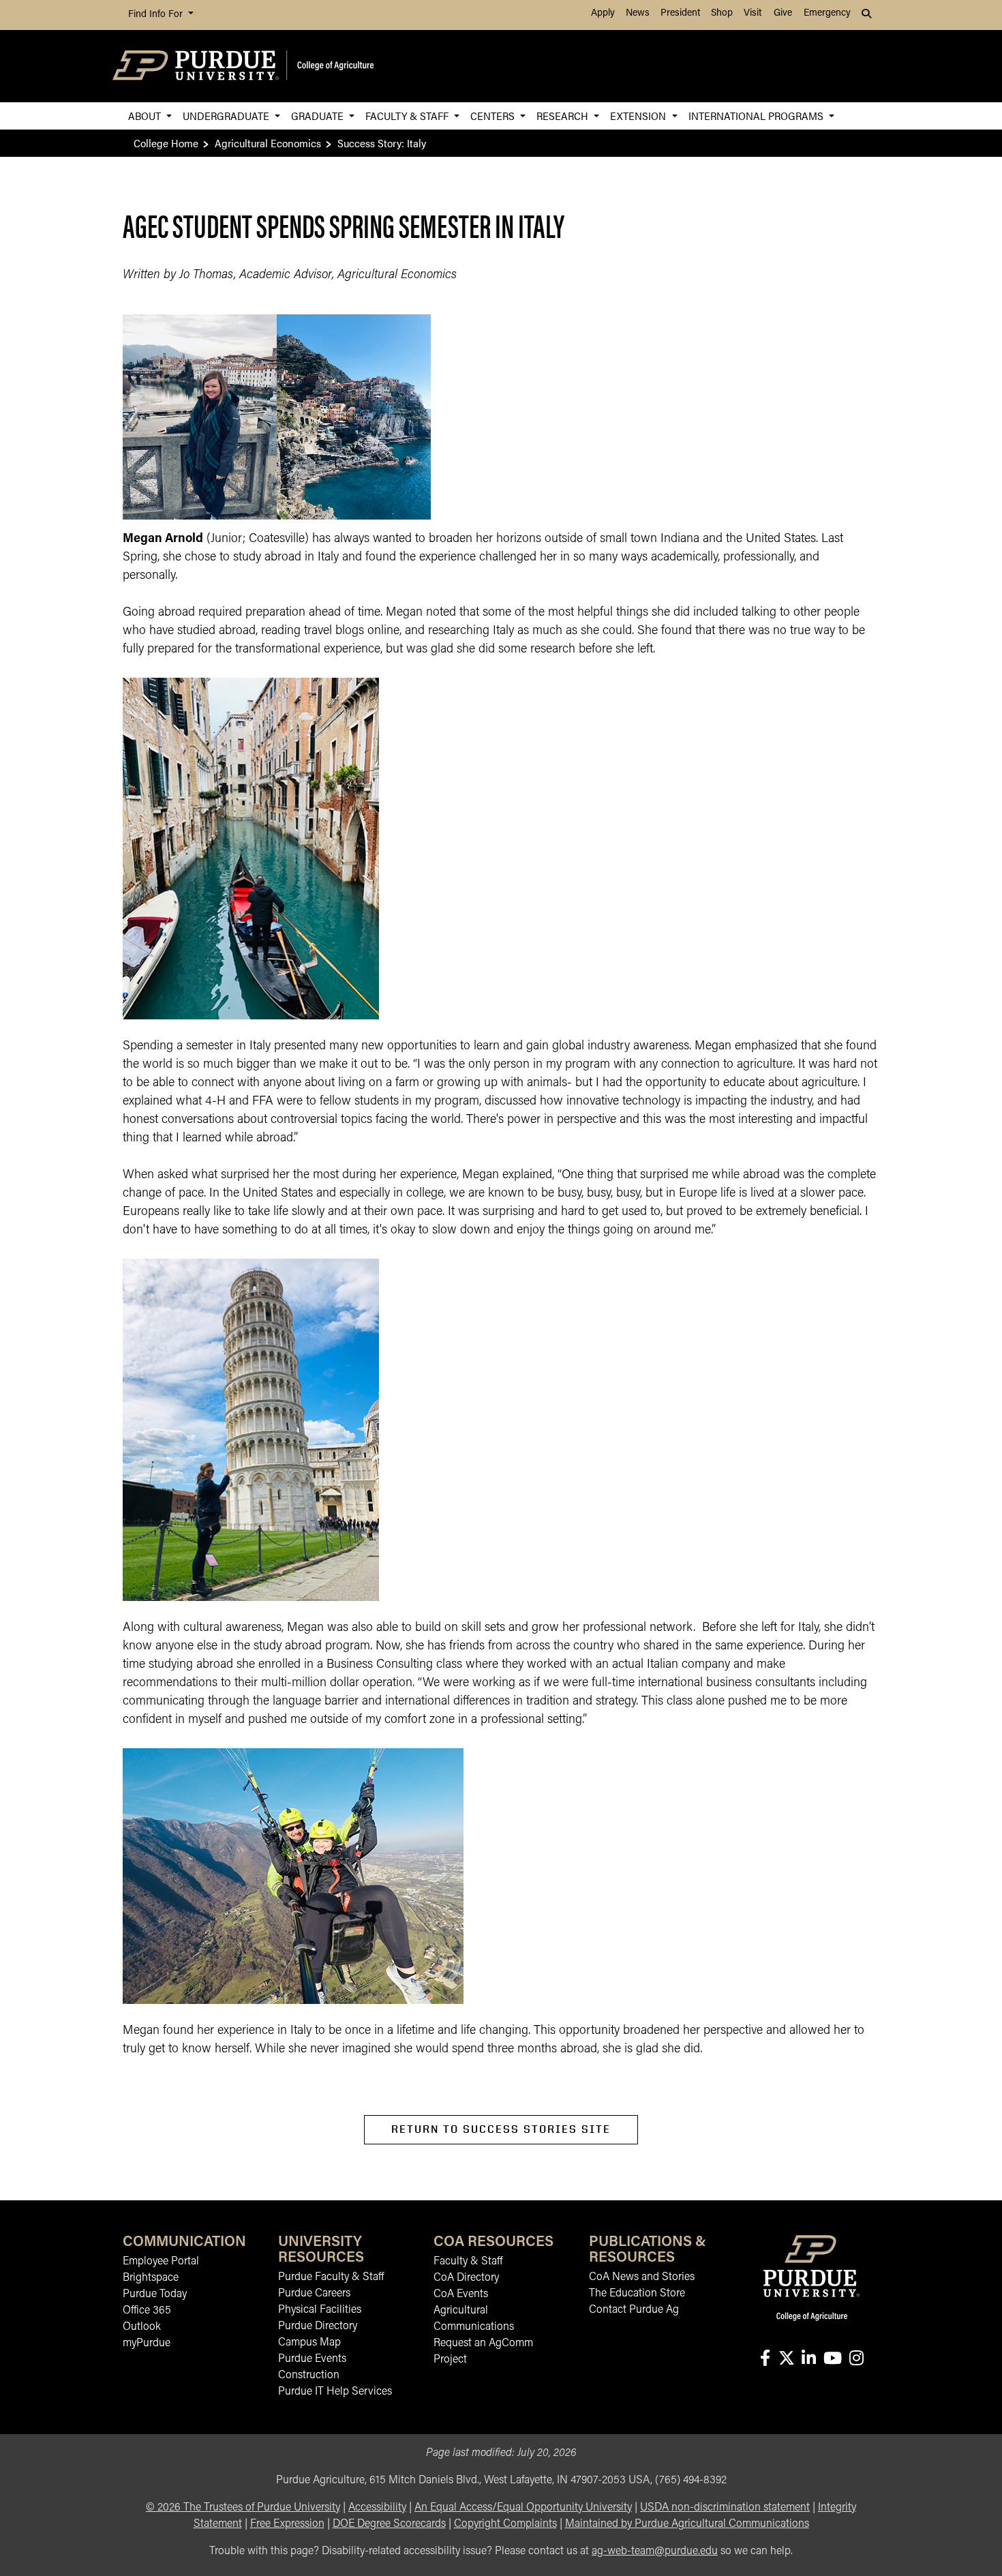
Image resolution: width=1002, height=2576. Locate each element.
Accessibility (377, 2508)
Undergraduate (227, 116)
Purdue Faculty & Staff (331, 2277)
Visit (753, 13)
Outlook (142, 2327)
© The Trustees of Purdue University (243, 2508)
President (680, 13)
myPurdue (147, 2343)
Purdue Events (312, 2359)
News (638, 13)
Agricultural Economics (268, 143)
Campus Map (309, 2343)
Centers (494, 116)
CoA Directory (466, 2278)
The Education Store (637, 2294)
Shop (722, 13)
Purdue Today (155, 2294)
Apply (603, 13)
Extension (639, 116)
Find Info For (157, 15)
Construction (309, 2376)
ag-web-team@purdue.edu (655, 2551)
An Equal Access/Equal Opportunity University (523, 2508)
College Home (166, 143)
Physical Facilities (320, 2310)
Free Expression (287, 2524)
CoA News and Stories (642, 2277)
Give (783, 13)
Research (564, 116)
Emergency (827, 13)
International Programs (757, 116)
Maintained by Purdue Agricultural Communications (687, 2524)
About (146, 116)
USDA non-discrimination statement (725, 2508)
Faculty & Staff (408, 116)
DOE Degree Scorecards (389, 2524)
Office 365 (147, 2311)
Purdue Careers (314, 2294)
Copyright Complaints (505, 2524)
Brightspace (151, 2278)
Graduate (319, 116)
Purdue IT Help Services (335, 2392)
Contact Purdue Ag (634, 2310)
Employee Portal (161, 2262)
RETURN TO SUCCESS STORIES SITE (501, 2129)
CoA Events (461, 2294)
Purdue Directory (318, 2326)
